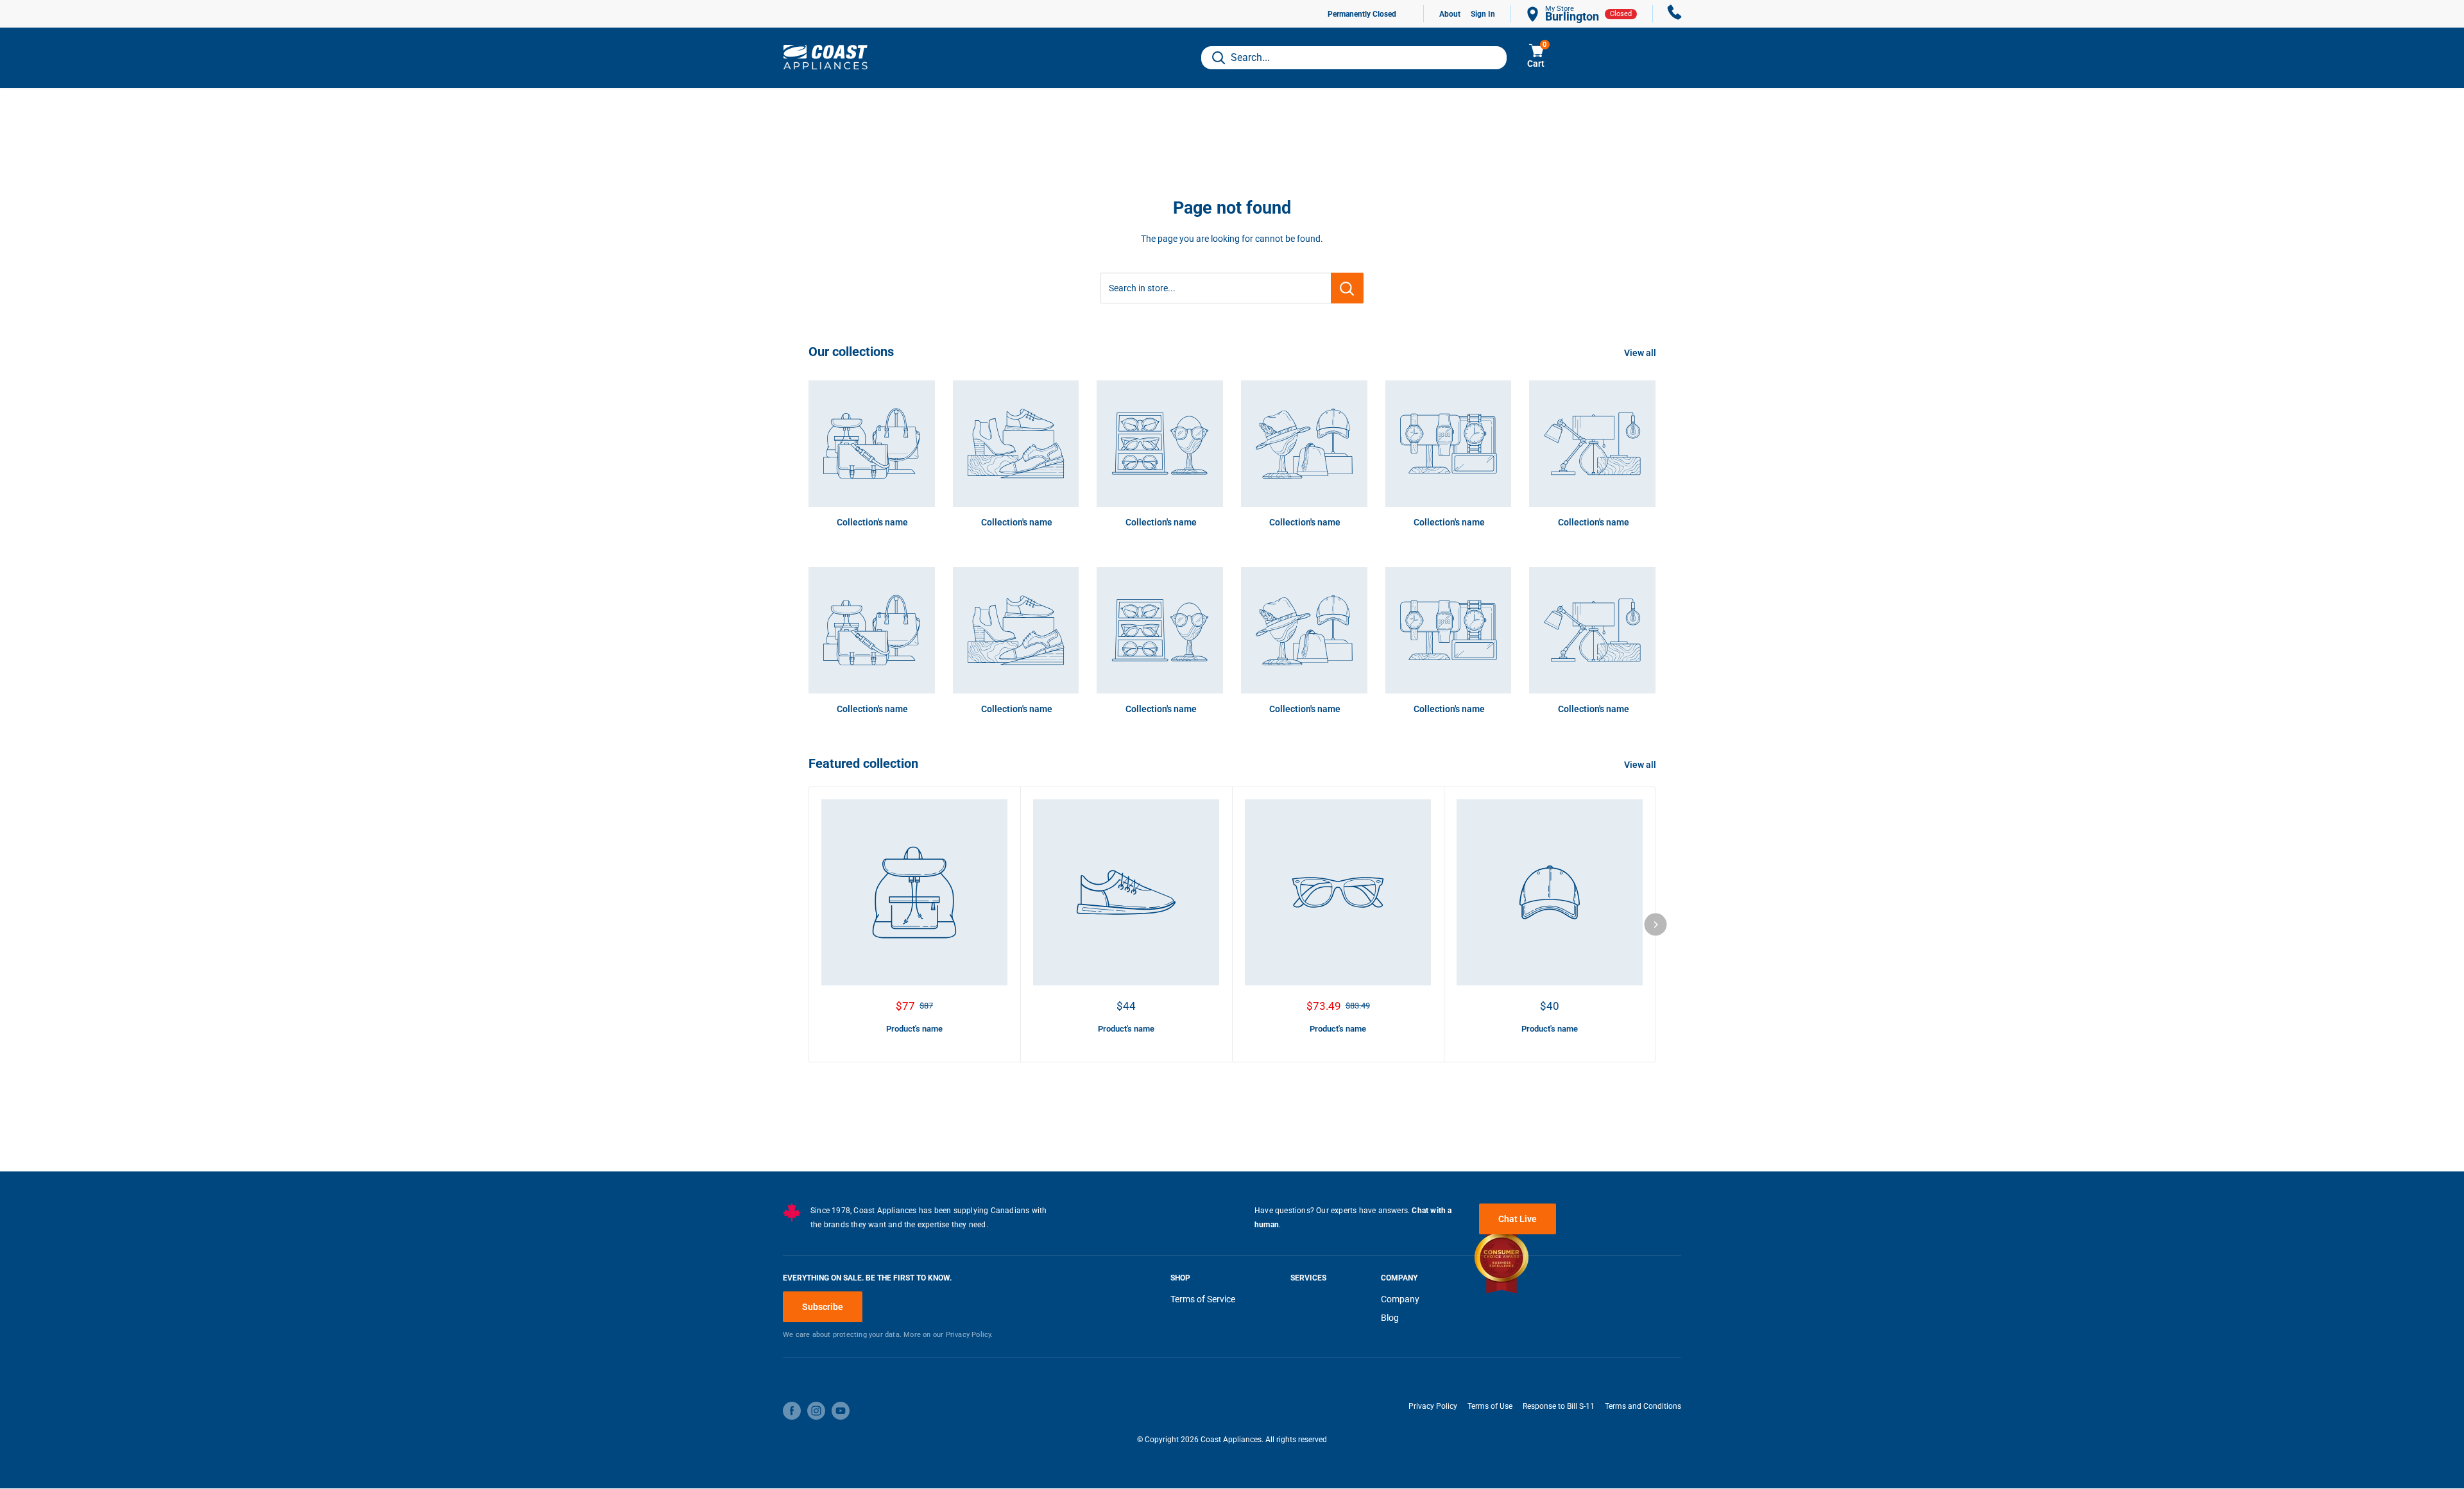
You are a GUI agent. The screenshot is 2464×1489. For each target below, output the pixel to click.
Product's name (914, 1029)
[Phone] (1675, 14)
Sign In (1483, 14)
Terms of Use (1490, 1406)
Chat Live (1518, 1219)
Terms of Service (1203, 1299)
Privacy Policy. (970, 1335)
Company (1400, 1299)
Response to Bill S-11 (1559, 1406)
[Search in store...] (1347, 288)
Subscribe (823, 1307)
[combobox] (1354, 58)
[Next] (1656, 924)
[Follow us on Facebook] (792, 1411)
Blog (1390, 1318)
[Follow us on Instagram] (816, 1411)
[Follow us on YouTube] (841, 1411)
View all (1641, 353)
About (1450, 14)
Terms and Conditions (1643, 1406)
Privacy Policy (1433, 1406)
